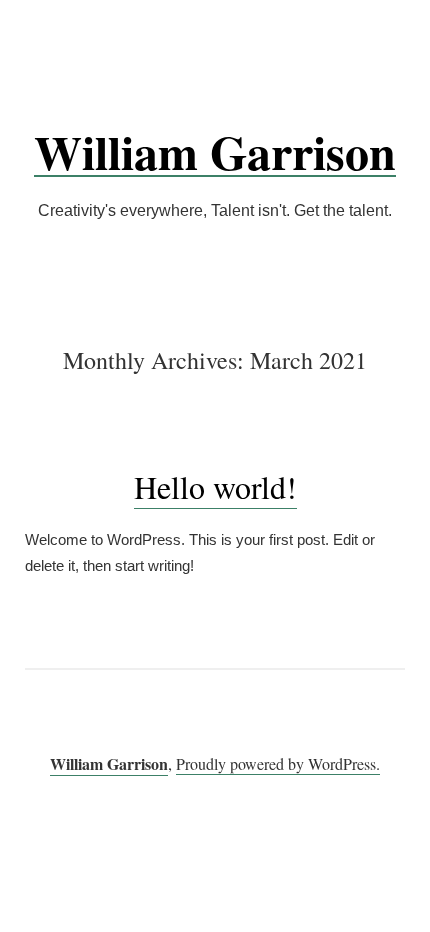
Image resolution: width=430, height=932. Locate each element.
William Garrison (215, 151)
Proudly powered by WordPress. (278, 763)
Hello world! (215, 486)
